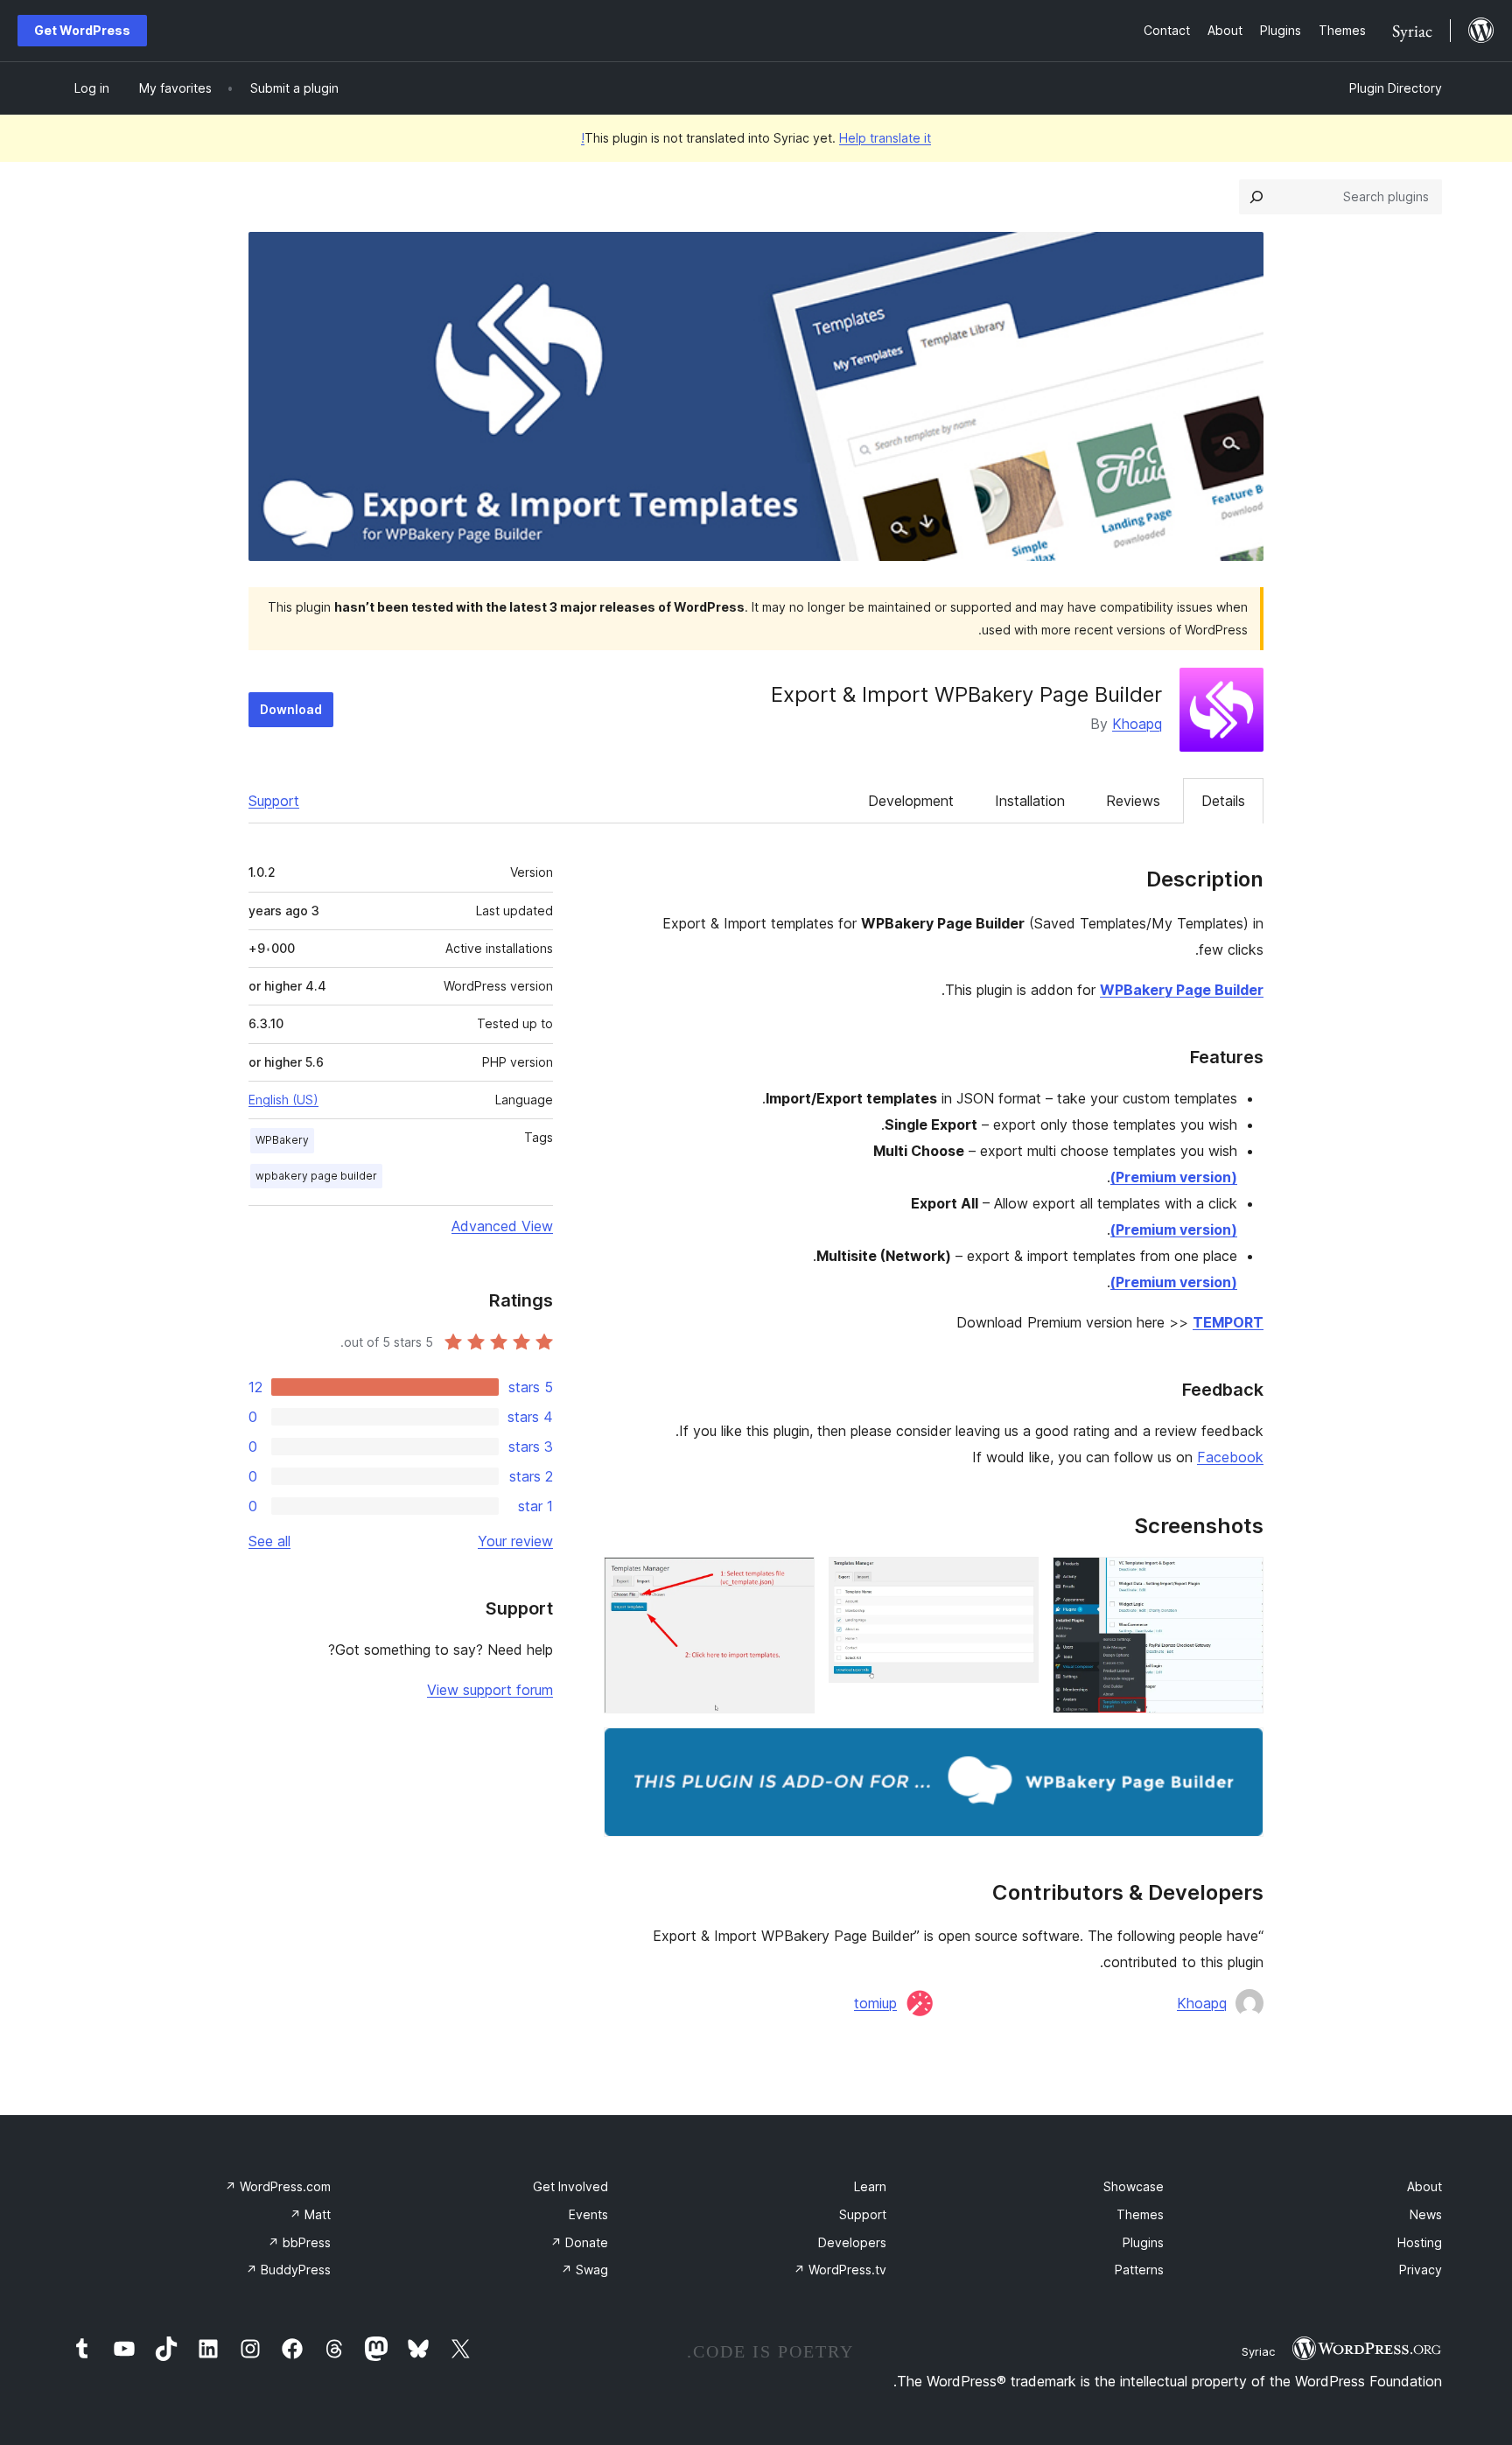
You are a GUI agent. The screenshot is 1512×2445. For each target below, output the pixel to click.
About (1424, 2186)
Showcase (1134, 2186)
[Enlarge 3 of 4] (791, 1580)
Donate (579, 2242)
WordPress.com (278, 2186)
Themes (1140, 2214)
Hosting (1420, 2242)
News (1426, 2214)
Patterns (1139, 2270)
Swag (584, 2270)
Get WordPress (82, 30)
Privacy (1421, 2270)
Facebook (1230, 1457)
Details (1223, 801)
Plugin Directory (1396, 88)
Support (274, 801)
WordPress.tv (840, 2270)
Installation (1030, 801)
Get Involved (570, 2186)
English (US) (283, 1100)
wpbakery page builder (316, 1176)
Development (911, 801)
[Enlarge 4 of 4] (1240, 1751)
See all (269, 1541)
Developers (852, 2242)
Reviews (1133, 801)
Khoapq (1137, 724)
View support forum (490, 1690)
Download (291, 709)
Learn (870, 2186)
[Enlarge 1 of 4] (1240, 1580)
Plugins (1143, 2242)
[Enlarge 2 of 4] (1015, 1580)
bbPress (299, 2242)
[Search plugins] (1256, 197)
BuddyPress (288, 2270)
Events (588, 2214)
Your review (515, 1541)
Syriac (1258, 2351)
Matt (310, 2214)
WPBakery (282, 1140)
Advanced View (502, 1226)
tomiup (875, 2003)
